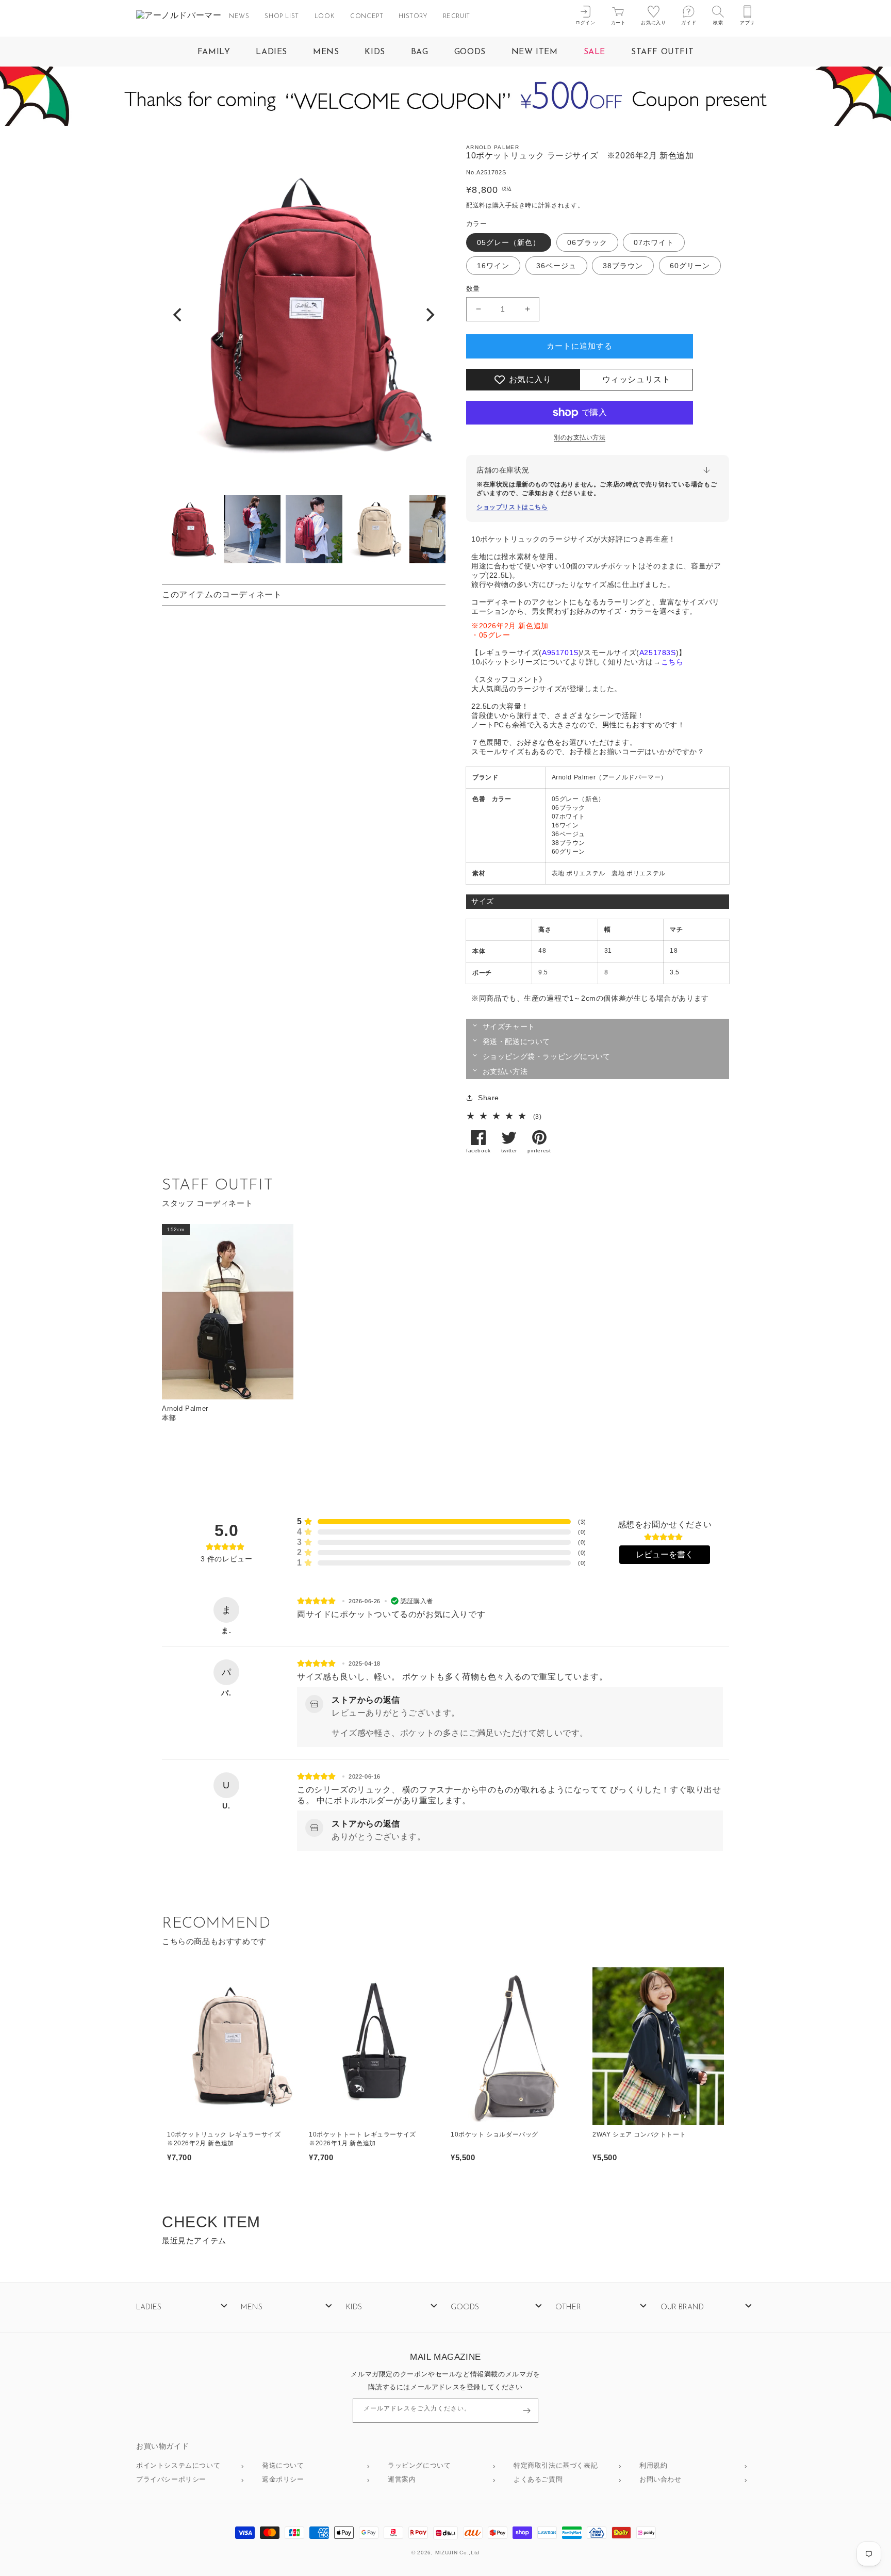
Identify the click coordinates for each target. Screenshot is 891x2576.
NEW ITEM (535, 52)
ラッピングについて (419, 2466)
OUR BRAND (682, 2308)
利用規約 (653, 2466)
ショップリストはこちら (512, 507)
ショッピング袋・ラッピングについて (547, 1056)
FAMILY (214, 52)
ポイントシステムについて (178, 2466)
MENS (326, 52)
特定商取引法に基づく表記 (556, 2466)
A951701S (560, 653)
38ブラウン (623, 266)
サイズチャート (509, 1026)
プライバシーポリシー (171, 2480)
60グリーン (690, 266)
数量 (473, 289)
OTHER (568, 2308)
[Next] (429, 315)
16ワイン (493, 266)
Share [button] (489, 1098)
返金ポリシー (283, 2480)
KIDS (375, 52)
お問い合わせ (661, 2480)
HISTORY (413, 17)
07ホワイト (654, 242)
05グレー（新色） (509, 242)
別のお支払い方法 (580, 437)
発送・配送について (516, 1041)
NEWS (239, 17)
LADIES (271, 52)
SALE (595, 52)
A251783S (658, 653)
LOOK (325, 17)
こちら (672, 662)
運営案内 (402, 2480)
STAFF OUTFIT (662, 52)
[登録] (526, 2411)
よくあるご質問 (538, 2480)
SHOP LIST (282, 17)
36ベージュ (556, 266)
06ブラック (587, 242)
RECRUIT (457, 17)
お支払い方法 (505, 1071)
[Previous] (178, 315)
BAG (420, 52)
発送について (283, 2466)
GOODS (470, 52)
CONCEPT (367, 17)
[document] (304, 315)
